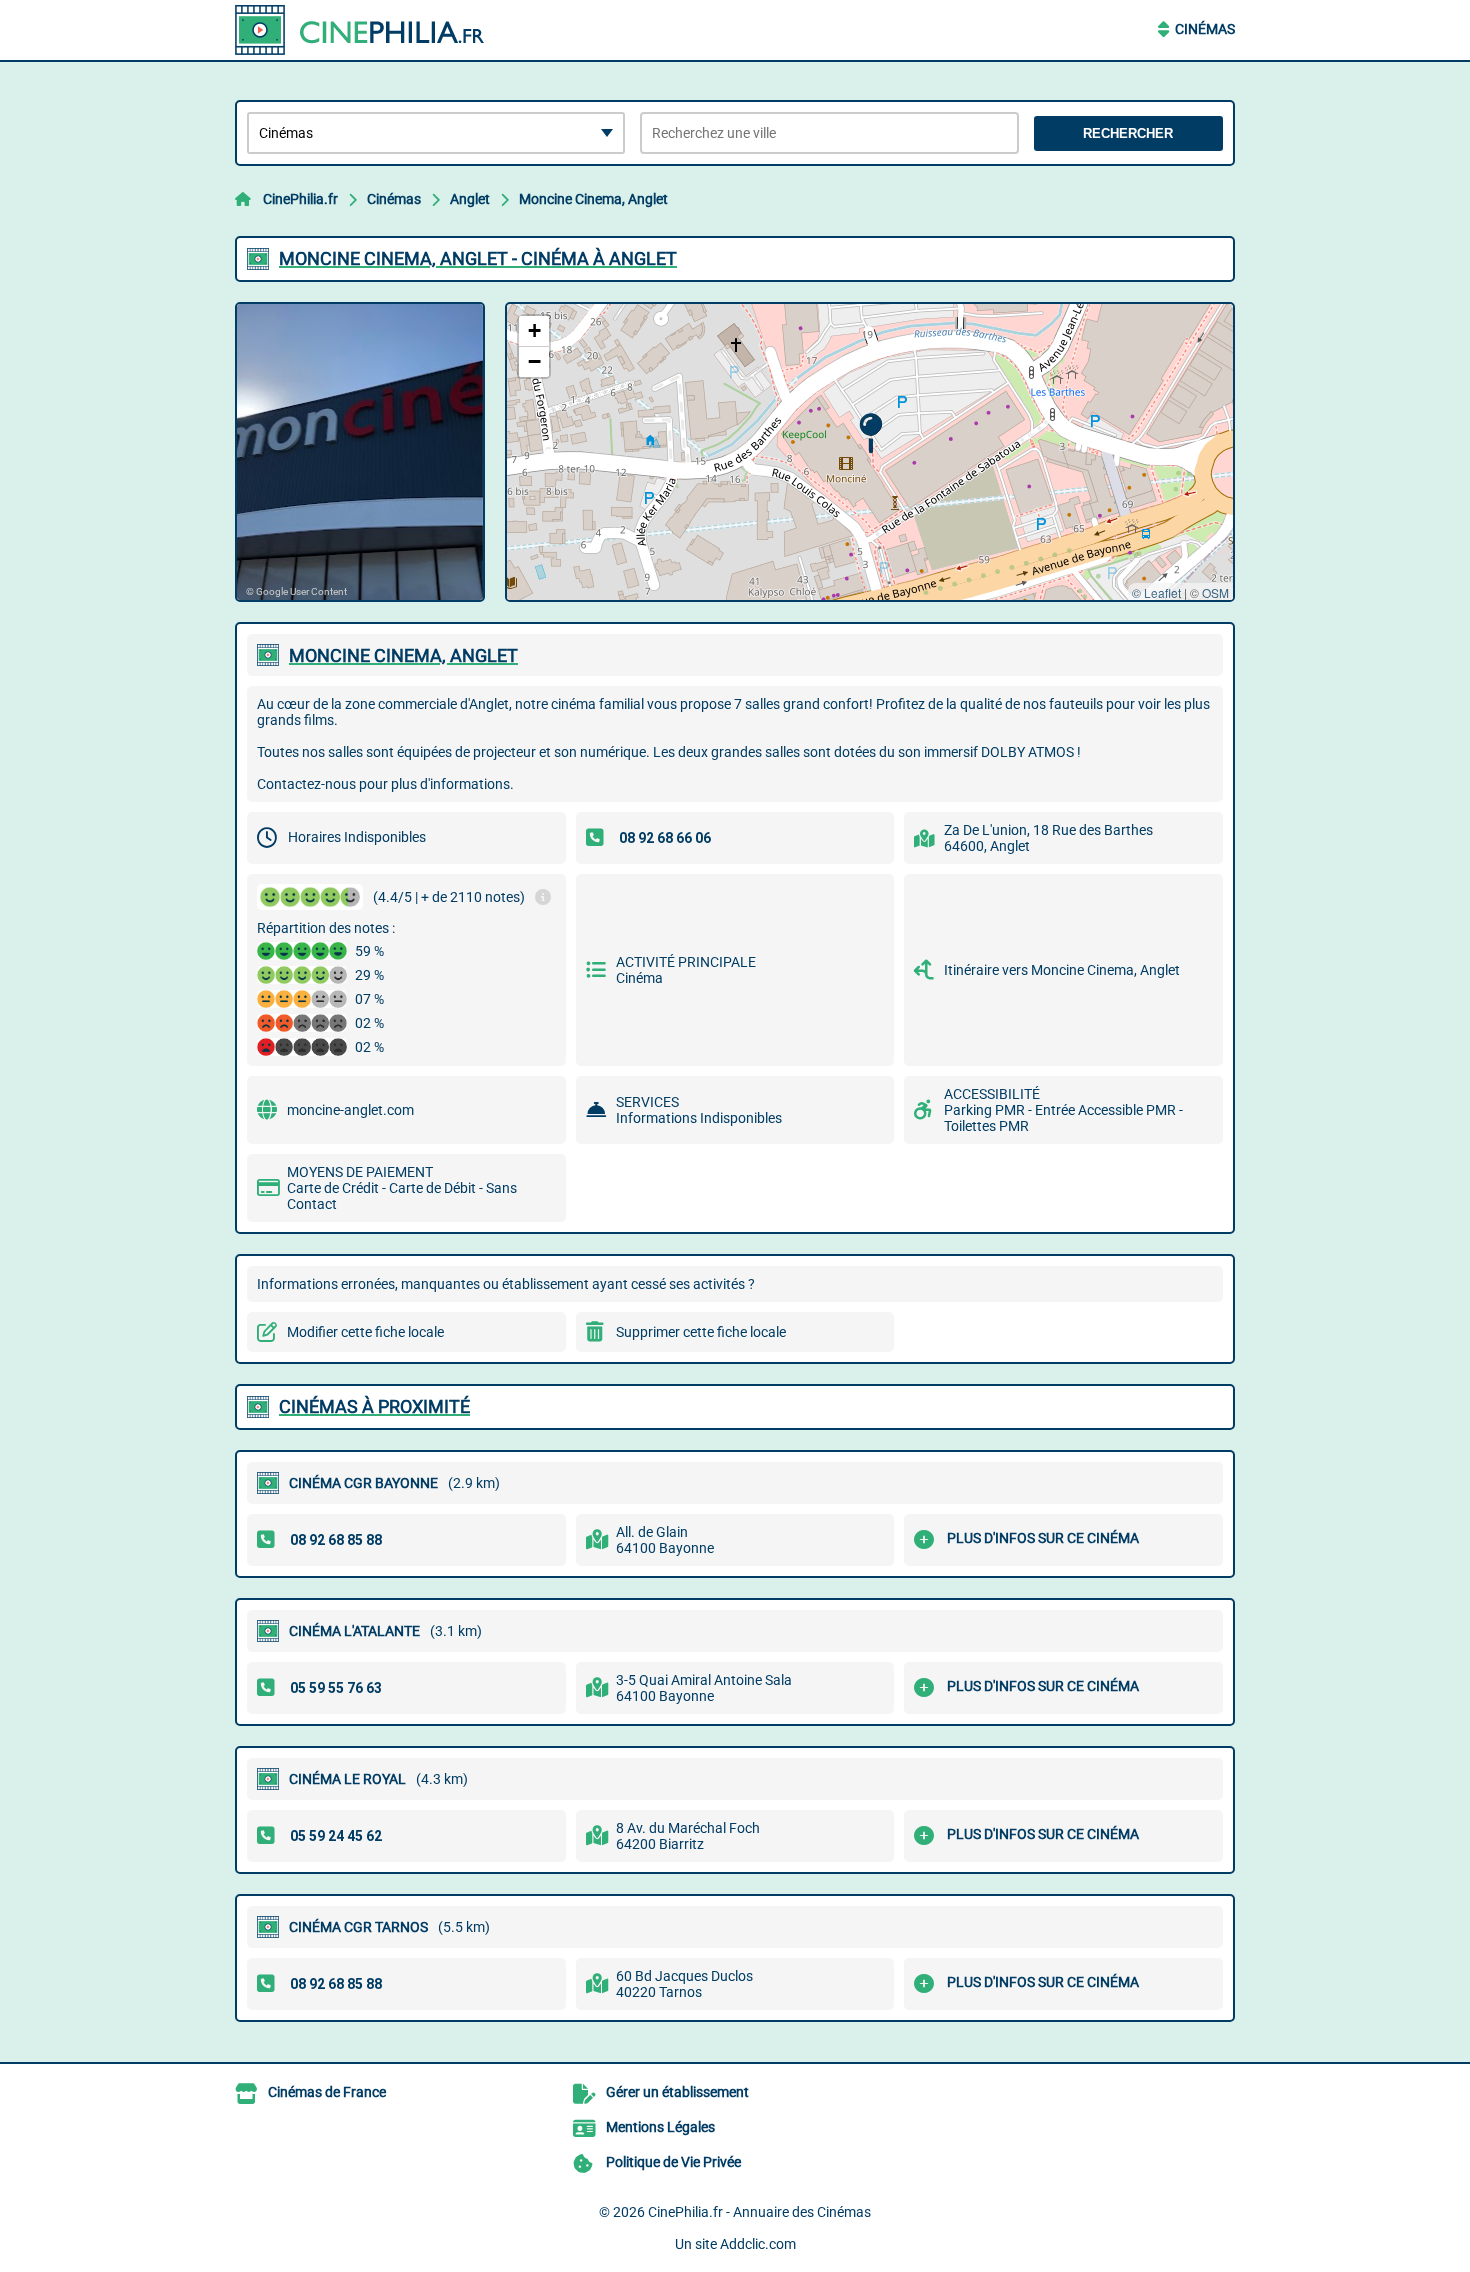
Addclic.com (758, 2244)
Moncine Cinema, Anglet (593, 199)
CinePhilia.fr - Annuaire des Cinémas (759, 2212)
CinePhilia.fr (300, 199)
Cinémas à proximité (374, 1406)
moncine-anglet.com (350, 1110)
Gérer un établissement (677, 2092)
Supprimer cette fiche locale (701, 1332)
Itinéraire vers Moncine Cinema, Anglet (1062, 970)
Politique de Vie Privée (673, 2162)
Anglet (470, 199)
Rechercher (1128, 133)
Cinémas (1205, 29)
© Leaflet (1156, 592)
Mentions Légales (660, 2127)
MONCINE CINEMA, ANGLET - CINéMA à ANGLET (478, 258)
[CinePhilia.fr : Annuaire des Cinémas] (360, 30)
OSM (1215, 592)
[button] (870, 433)
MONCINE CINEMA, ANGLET (403, 655)
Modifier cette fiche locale (365, 1332)
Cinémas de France (327, 2092)
